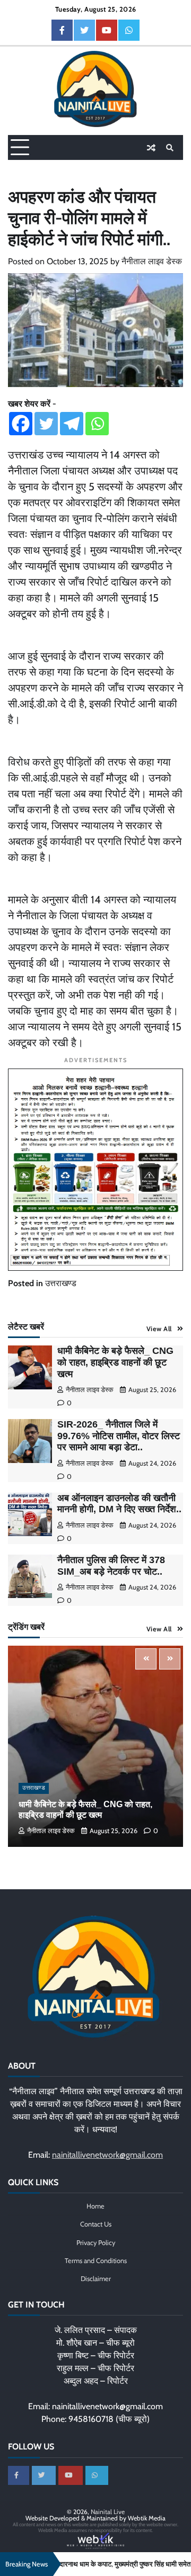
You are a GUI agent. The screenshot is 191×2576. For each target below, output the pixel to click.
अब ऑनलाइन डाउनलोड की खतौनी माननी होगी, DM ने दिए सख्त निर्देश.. (119, 1504)
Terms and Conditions (96, 2261)
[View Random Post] (151, 148)
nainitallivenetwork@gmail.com (107, 2155)
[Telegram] (72, 424)
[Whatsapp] (97, 424)
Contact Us (96, 2224)
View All (159, 1329)
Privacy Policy (96, 2243)
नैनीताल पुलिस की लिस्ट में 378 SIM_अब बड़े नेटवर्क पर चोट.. (111, 1566)
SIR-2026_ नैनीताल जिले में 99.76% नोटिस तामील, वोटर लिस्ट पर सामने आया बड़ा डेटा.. (119, 1436)
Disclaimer (96, 2279)
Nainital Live (108, 2512)
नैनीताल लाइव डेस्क (152, 261)
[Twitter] (46, 424)
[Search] (170, 148)
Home (95, 2206)
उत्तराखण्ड (61, 1283)
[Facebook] (21, 424)
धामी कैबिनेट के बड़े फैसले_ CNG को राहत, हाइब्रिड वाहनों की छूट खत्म (115, 1362)
